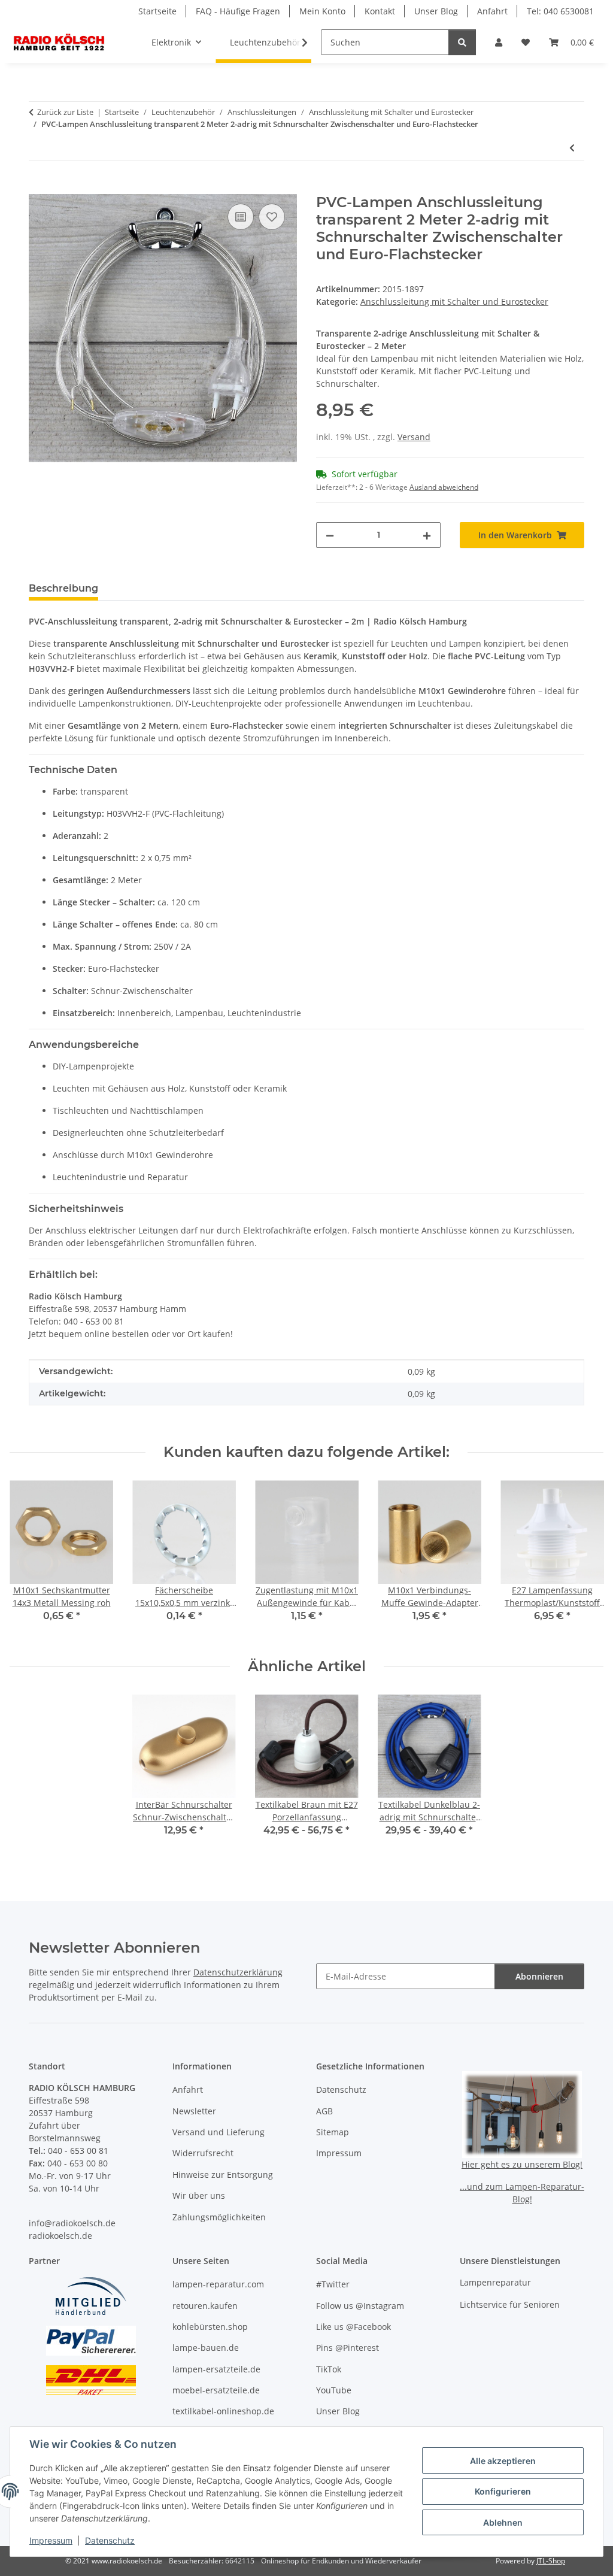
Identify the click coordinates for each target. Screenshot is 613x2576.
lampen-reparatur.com (218, 2284)
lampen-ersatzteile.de (216, 2369)
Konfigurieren (503, 2491)
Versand (414, 437)
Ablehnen (503, 2522)
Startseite (157, 11)
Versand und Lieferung (219, 2132)
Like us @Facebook (353, 2327)
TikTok (329, 2369)
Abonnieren (539, 1976)
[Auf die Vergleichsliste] (241, 217)
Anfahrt (492, 11)
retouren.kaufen (205, 2306)
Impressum (51, 2540)
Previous (30, 1560)
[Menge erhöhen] (427, 535)
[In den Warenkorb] (38, 187)
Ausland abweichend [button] (444, 487)
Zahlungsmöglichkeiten (219, 2217)
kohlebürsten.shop (210, 2327)
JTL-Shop (551, 2561)
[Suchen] (462, 42)
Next (584, 1560)
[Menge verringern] (330, 535)
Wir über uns (199, 2195)
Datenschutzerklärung (238, 1972)
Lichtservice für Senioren (510, 2304)
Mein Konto (322, 11)
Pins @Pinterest (348, 2348)
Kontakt (380, 11)
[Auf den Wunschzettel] (272, 217)
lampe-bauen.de (206, 2348)
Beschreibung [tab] (63, 588)
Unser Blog (436, 11)
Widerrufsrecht (203, 2153)
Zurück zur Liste (65, 112)
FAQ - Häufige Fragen (238, 11)
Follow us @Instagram (360, 2306)
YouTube (334, 2390)
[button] (499, 42)
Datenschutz (110, 2540)
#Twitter (333, 2284)
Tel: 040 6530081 (560, 11)
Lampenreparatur (495, 2282)
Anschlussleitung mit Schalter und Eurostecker (454, 301)
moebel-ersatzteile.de (216, 2390)
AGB (324, 2111)
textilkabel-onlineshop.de (223, 2411)
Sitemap (333, 2132)
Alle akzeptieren (503, 2461)
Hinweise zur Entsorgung (223, 2175)
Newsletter (194, 2111)
